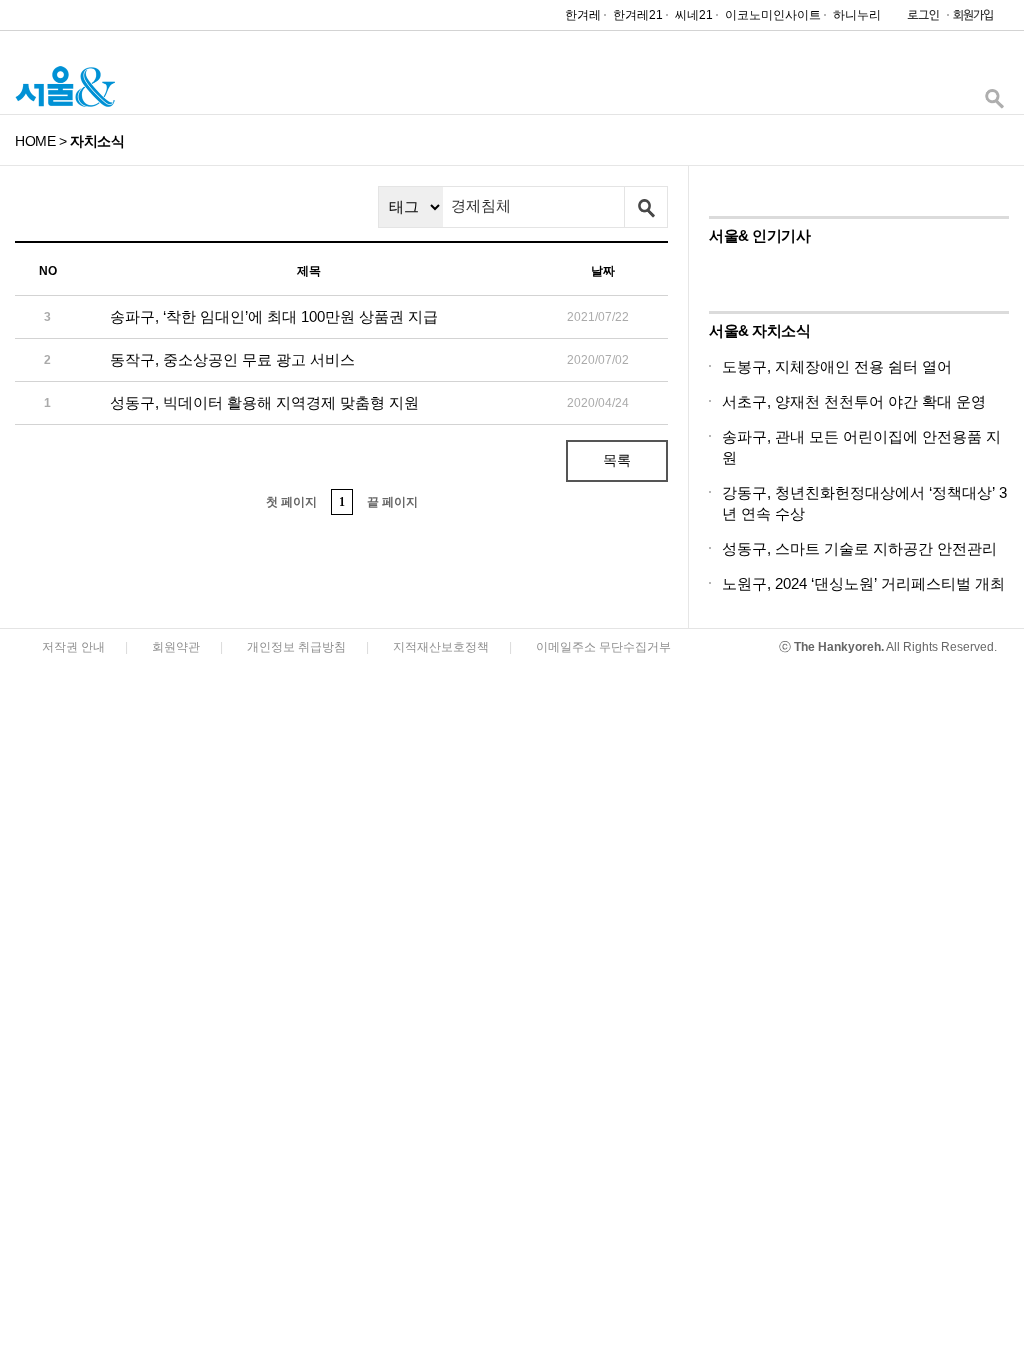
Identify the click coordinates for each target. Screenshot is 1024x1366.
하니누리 (857, 15)
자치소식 (97, 141)
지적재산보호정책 (441, 647)
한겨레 (583, 15)
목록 (617, 460)
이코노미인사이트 (773, 15)
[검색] (994, 103)
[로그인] (918, 19)
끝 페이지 (392, 502)
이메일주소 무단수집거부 (603, 647)
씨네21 (694, 15)
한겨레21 (638, 15)
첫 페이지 (291, 502)
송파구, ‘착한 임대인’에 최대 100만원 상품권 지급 (274, 316)
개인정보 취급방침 (296, 647)
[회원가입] (972, 19)
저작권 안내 (73, 647)
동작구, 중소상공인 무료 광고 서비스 (232, 359)
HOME (35, 141)
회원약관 (176, 647)
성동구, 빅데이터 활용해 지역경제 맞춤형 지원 (264, 402)
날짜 (603, 271)
